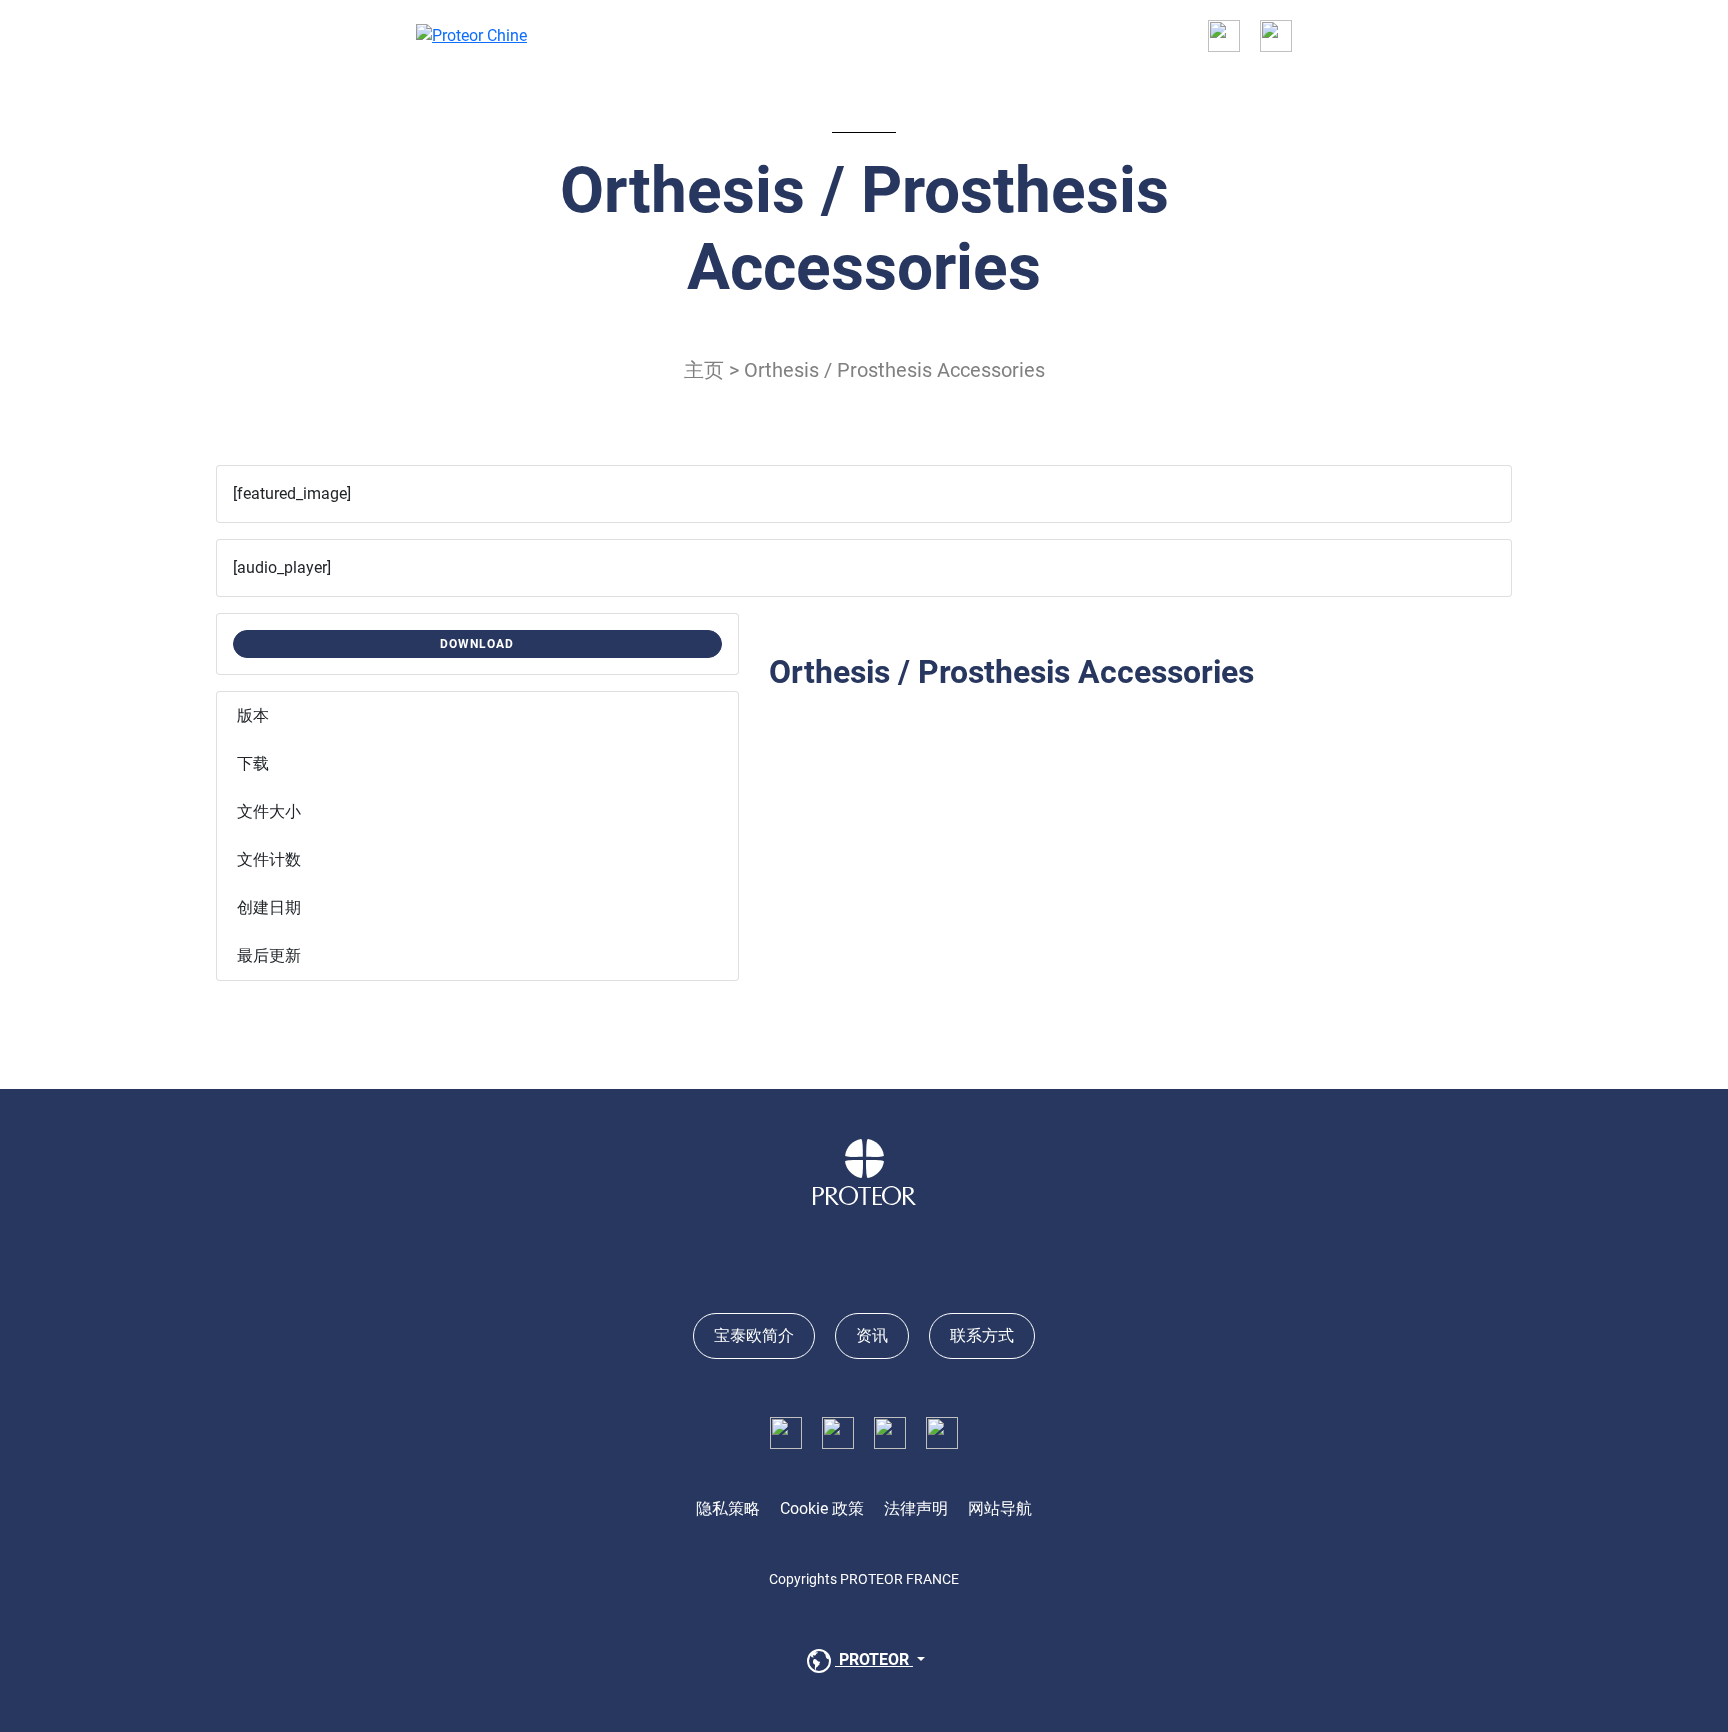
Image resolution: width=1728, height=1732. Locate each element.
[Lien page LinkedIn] (838, 1431)
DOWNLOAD (477, 644)
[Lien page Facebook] (786, 1431)
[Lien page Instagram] (890, 1431)
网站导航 (1000, 1508)
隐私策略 (728, 1508)
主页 (704, 370)
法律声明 (916, 1508)
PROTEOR (874, 1659)
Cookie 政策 (822, 1508)
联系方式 (982, 1335)
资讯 (872, 1335)
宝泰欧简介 (754, 1335)
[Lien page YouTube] (942, 1431)
